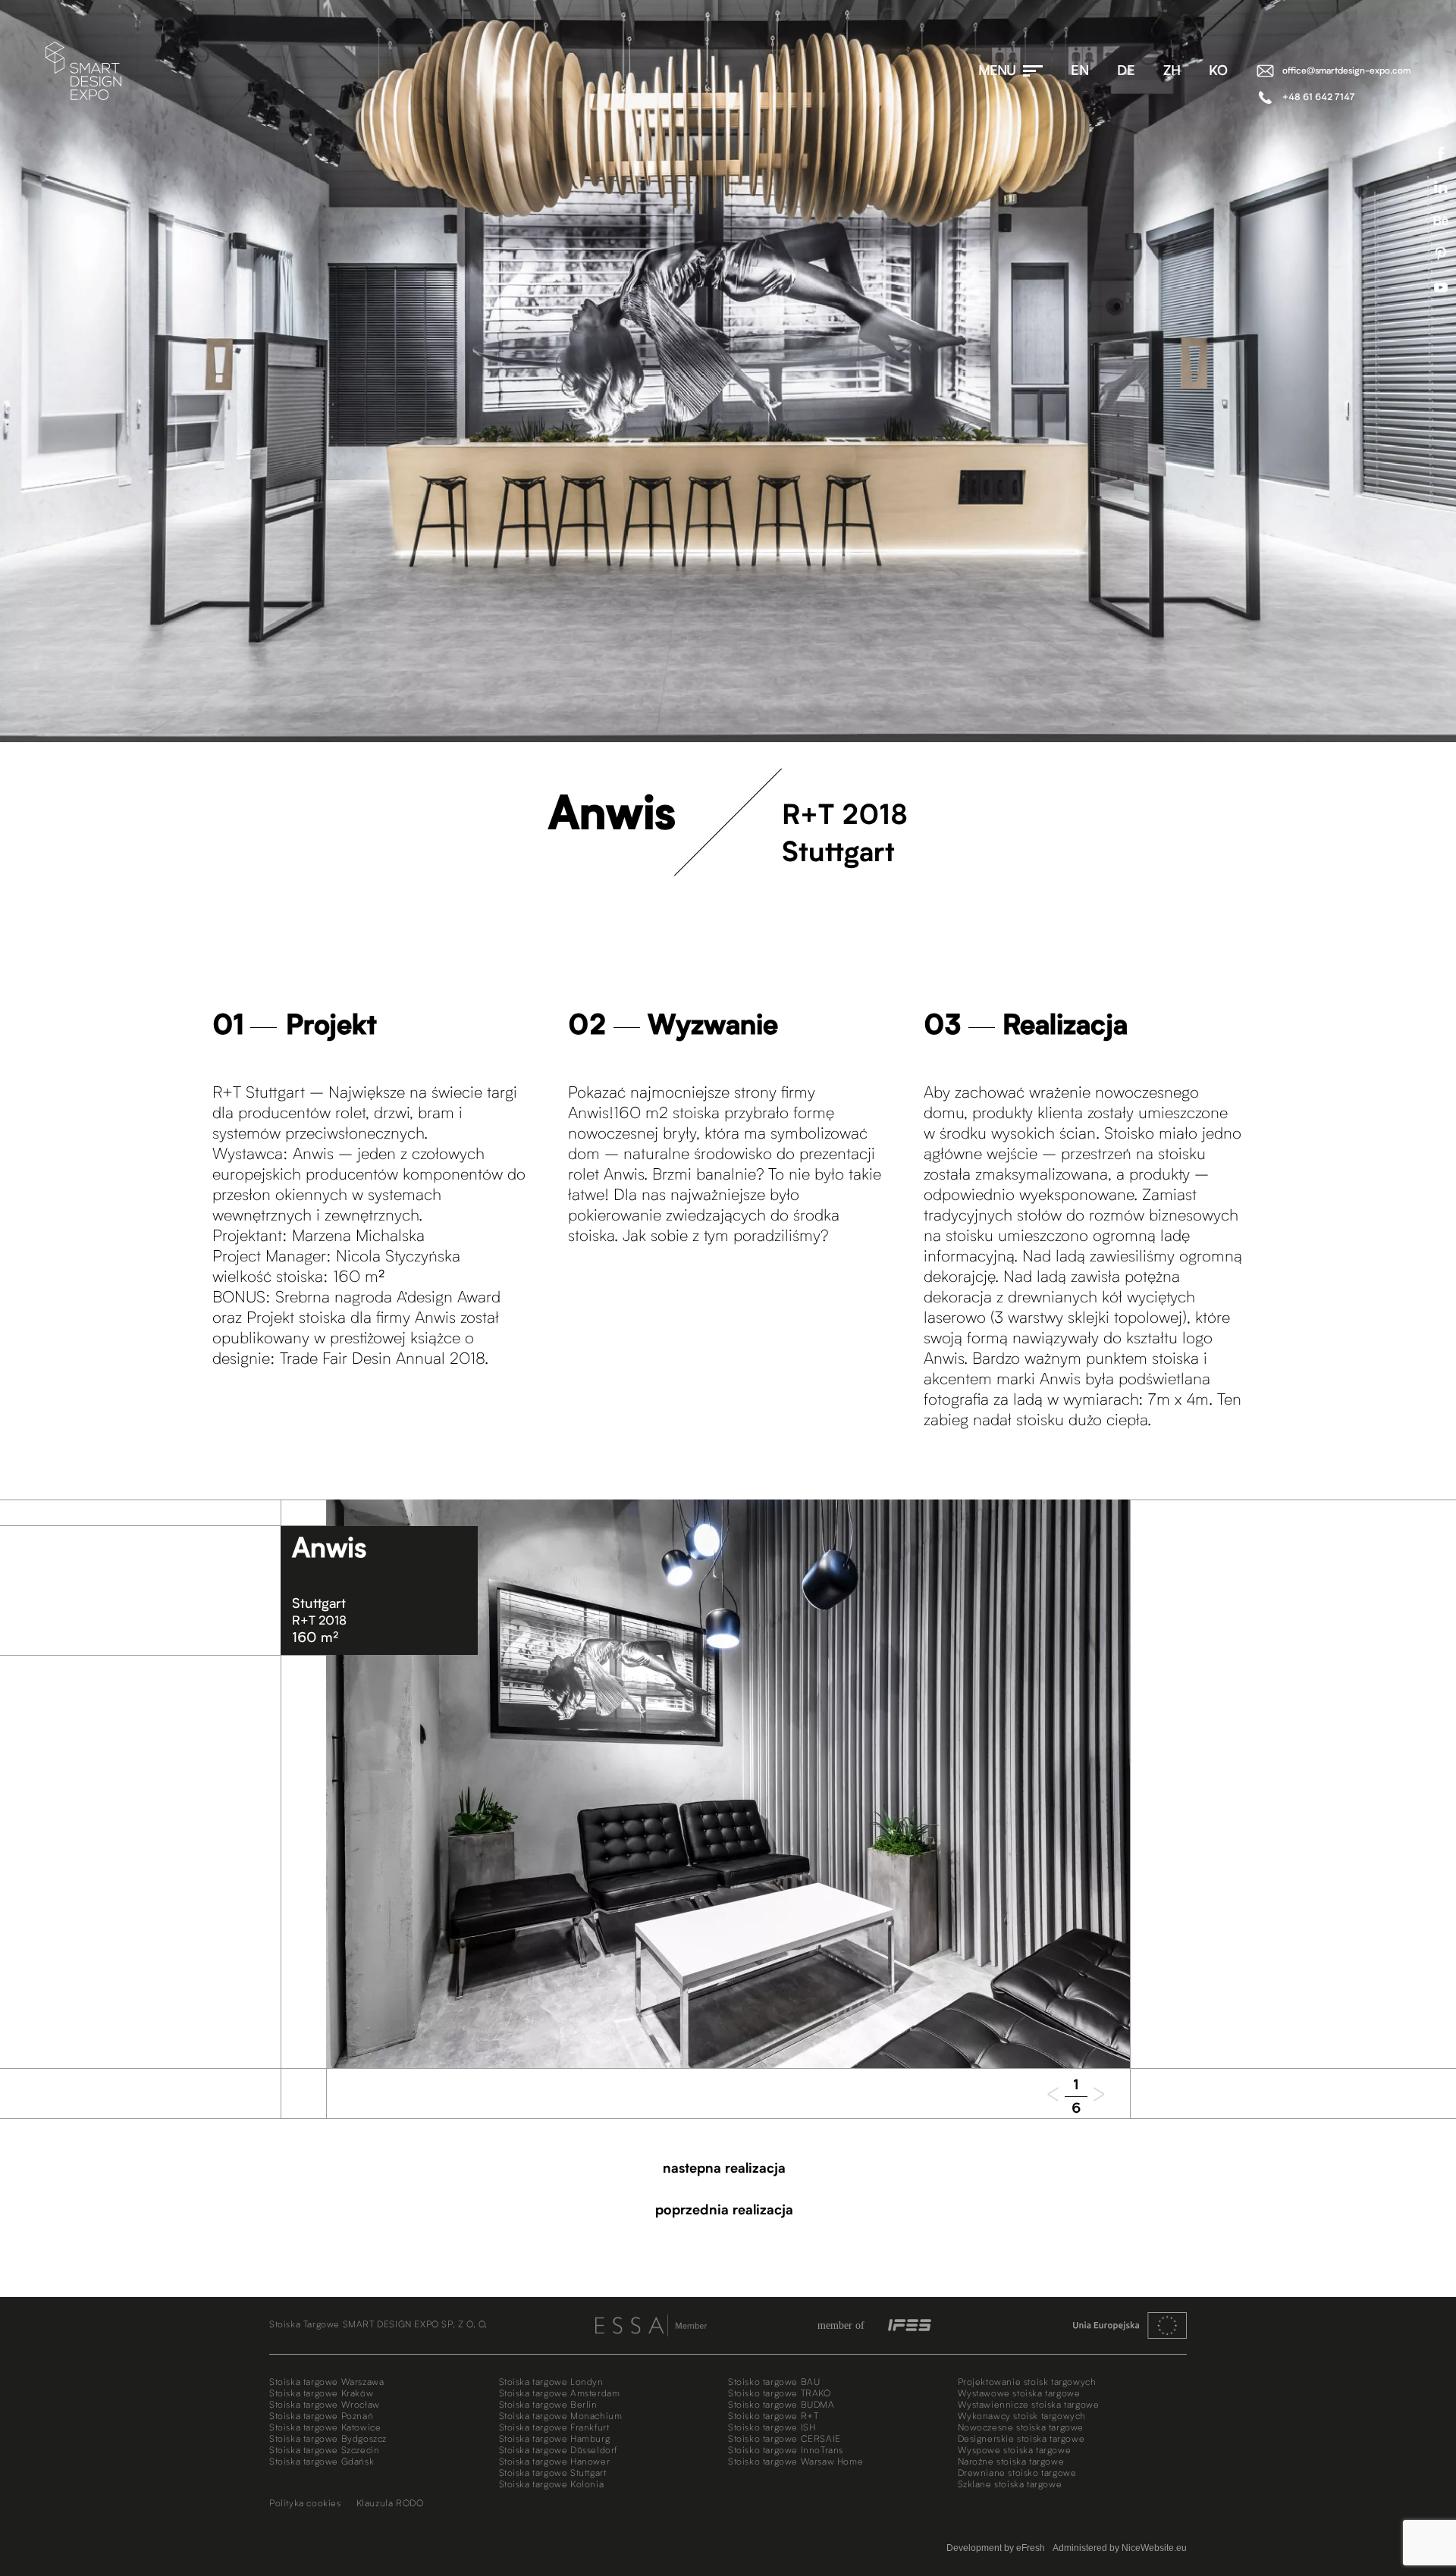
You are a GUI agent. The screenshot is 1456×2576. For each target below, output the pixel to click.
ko (1218, 71)
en (1080, 71)
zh (1172, 71)
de (1126, 71)
